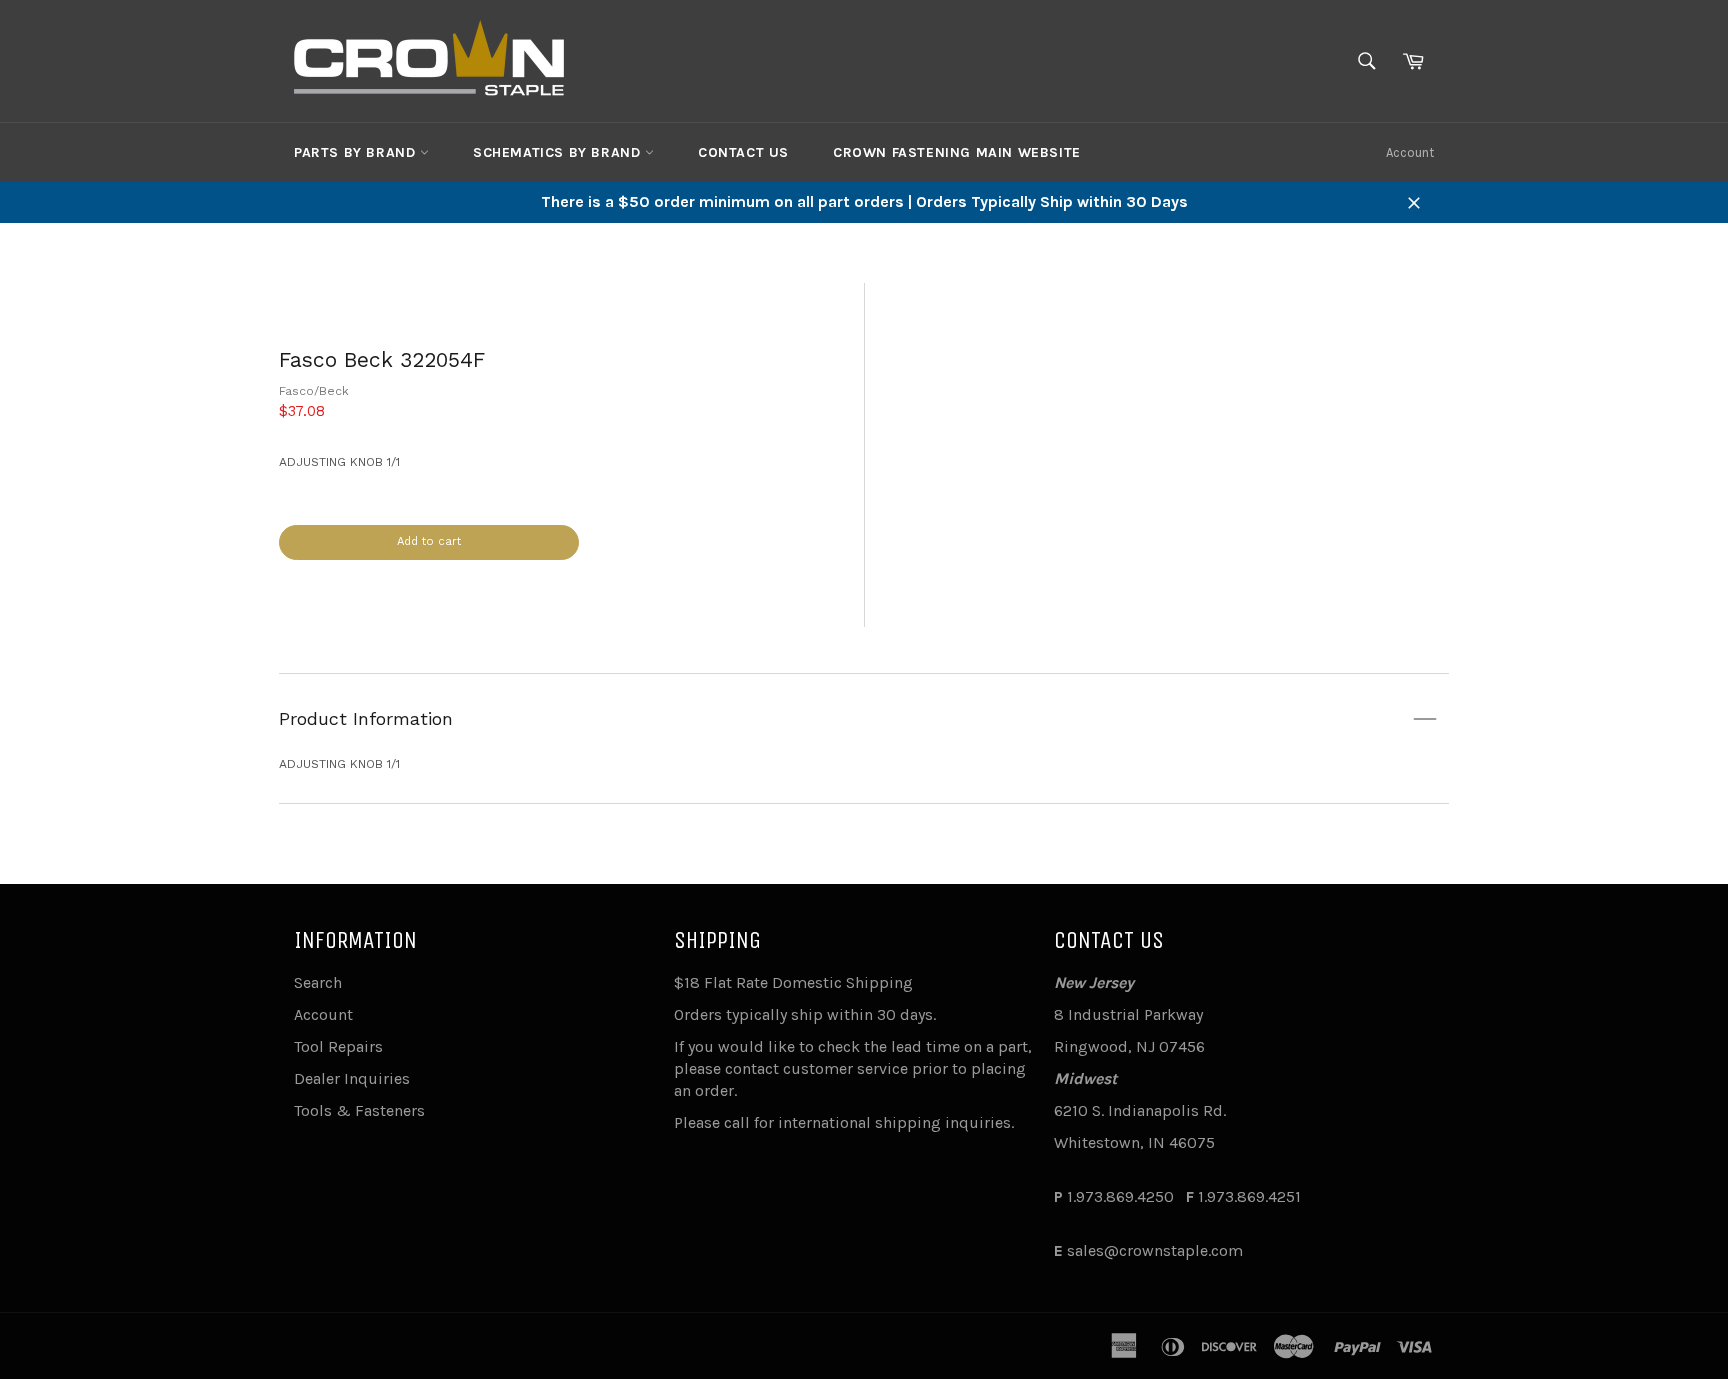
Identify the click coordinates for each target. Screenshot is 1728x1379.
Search (318, 982)
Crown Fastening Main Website (957, 152)
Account (1410, 152)
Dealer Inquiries (352, 1078)
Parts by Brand (357, 152)
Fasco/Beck (314, 391)
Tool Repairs (338, 1046)
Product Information (366, 718)
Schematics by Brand (559, 152)
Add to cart (429, 541)
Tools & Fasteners (359, 1110)
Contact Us (743, 152)
